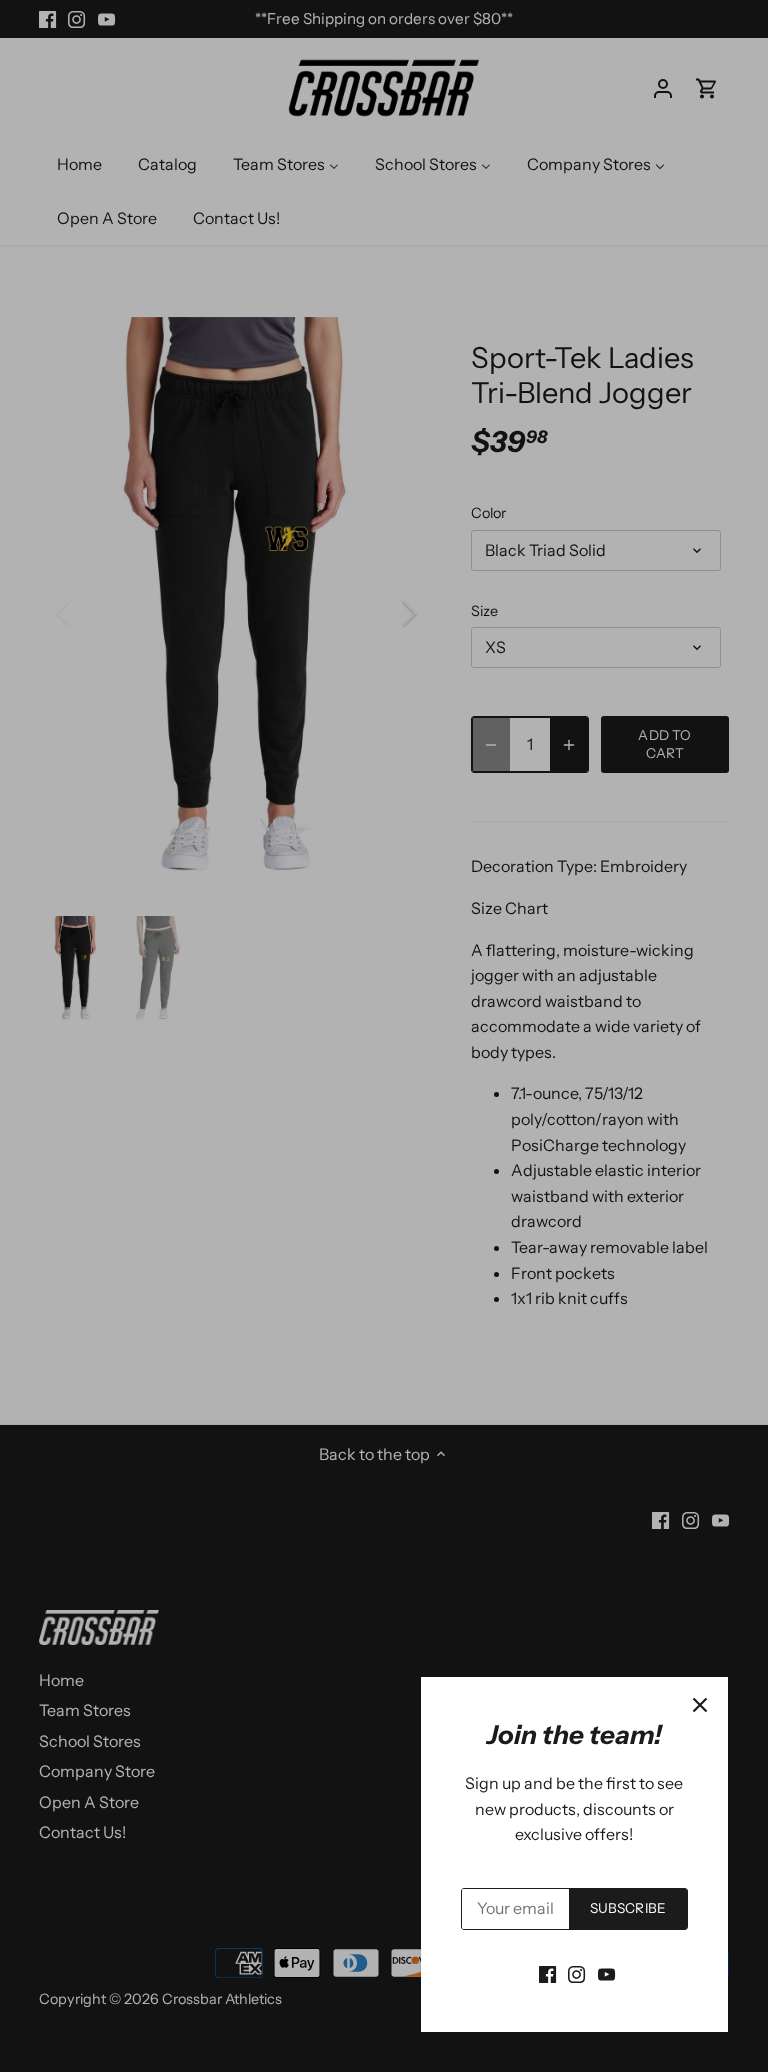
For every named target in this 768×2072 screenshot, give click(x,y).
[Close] (700, 1705)
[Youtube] (606, 1973)
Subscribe (628, 1908)
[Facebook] (547, 1973)
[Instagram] (576, 1973)
